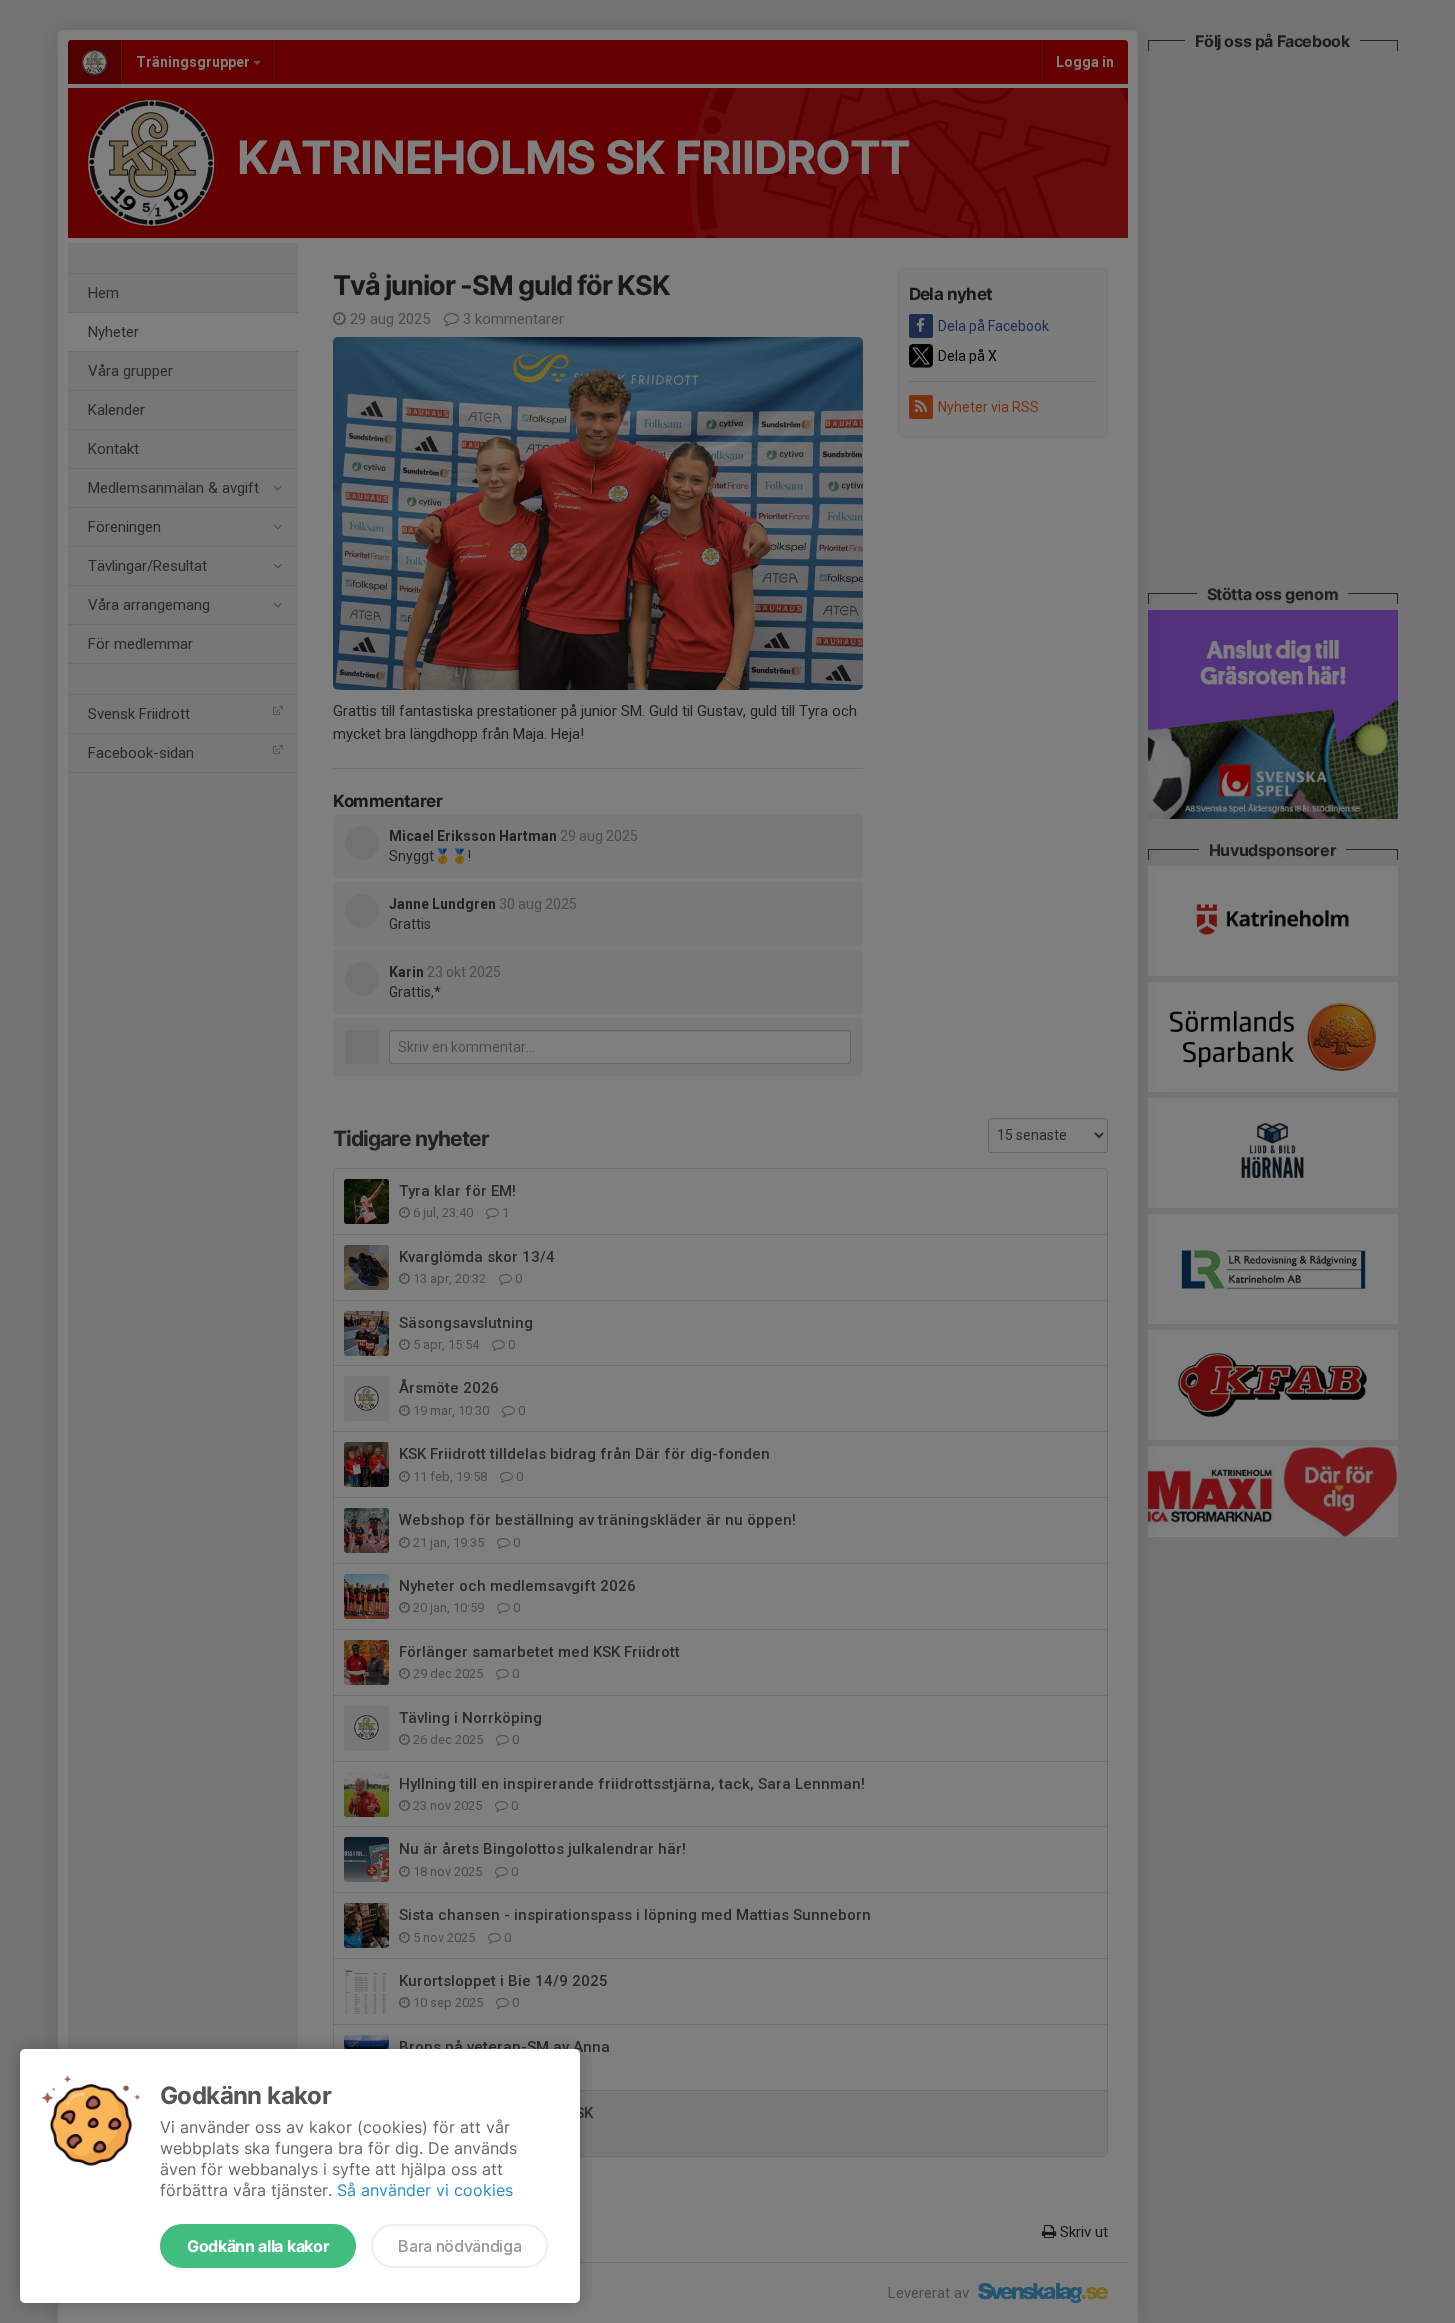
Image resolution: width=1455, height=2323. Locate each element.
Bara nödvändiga (459, 2246)
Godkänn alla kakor (258, 2246)
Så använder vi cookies (425, 2190)
